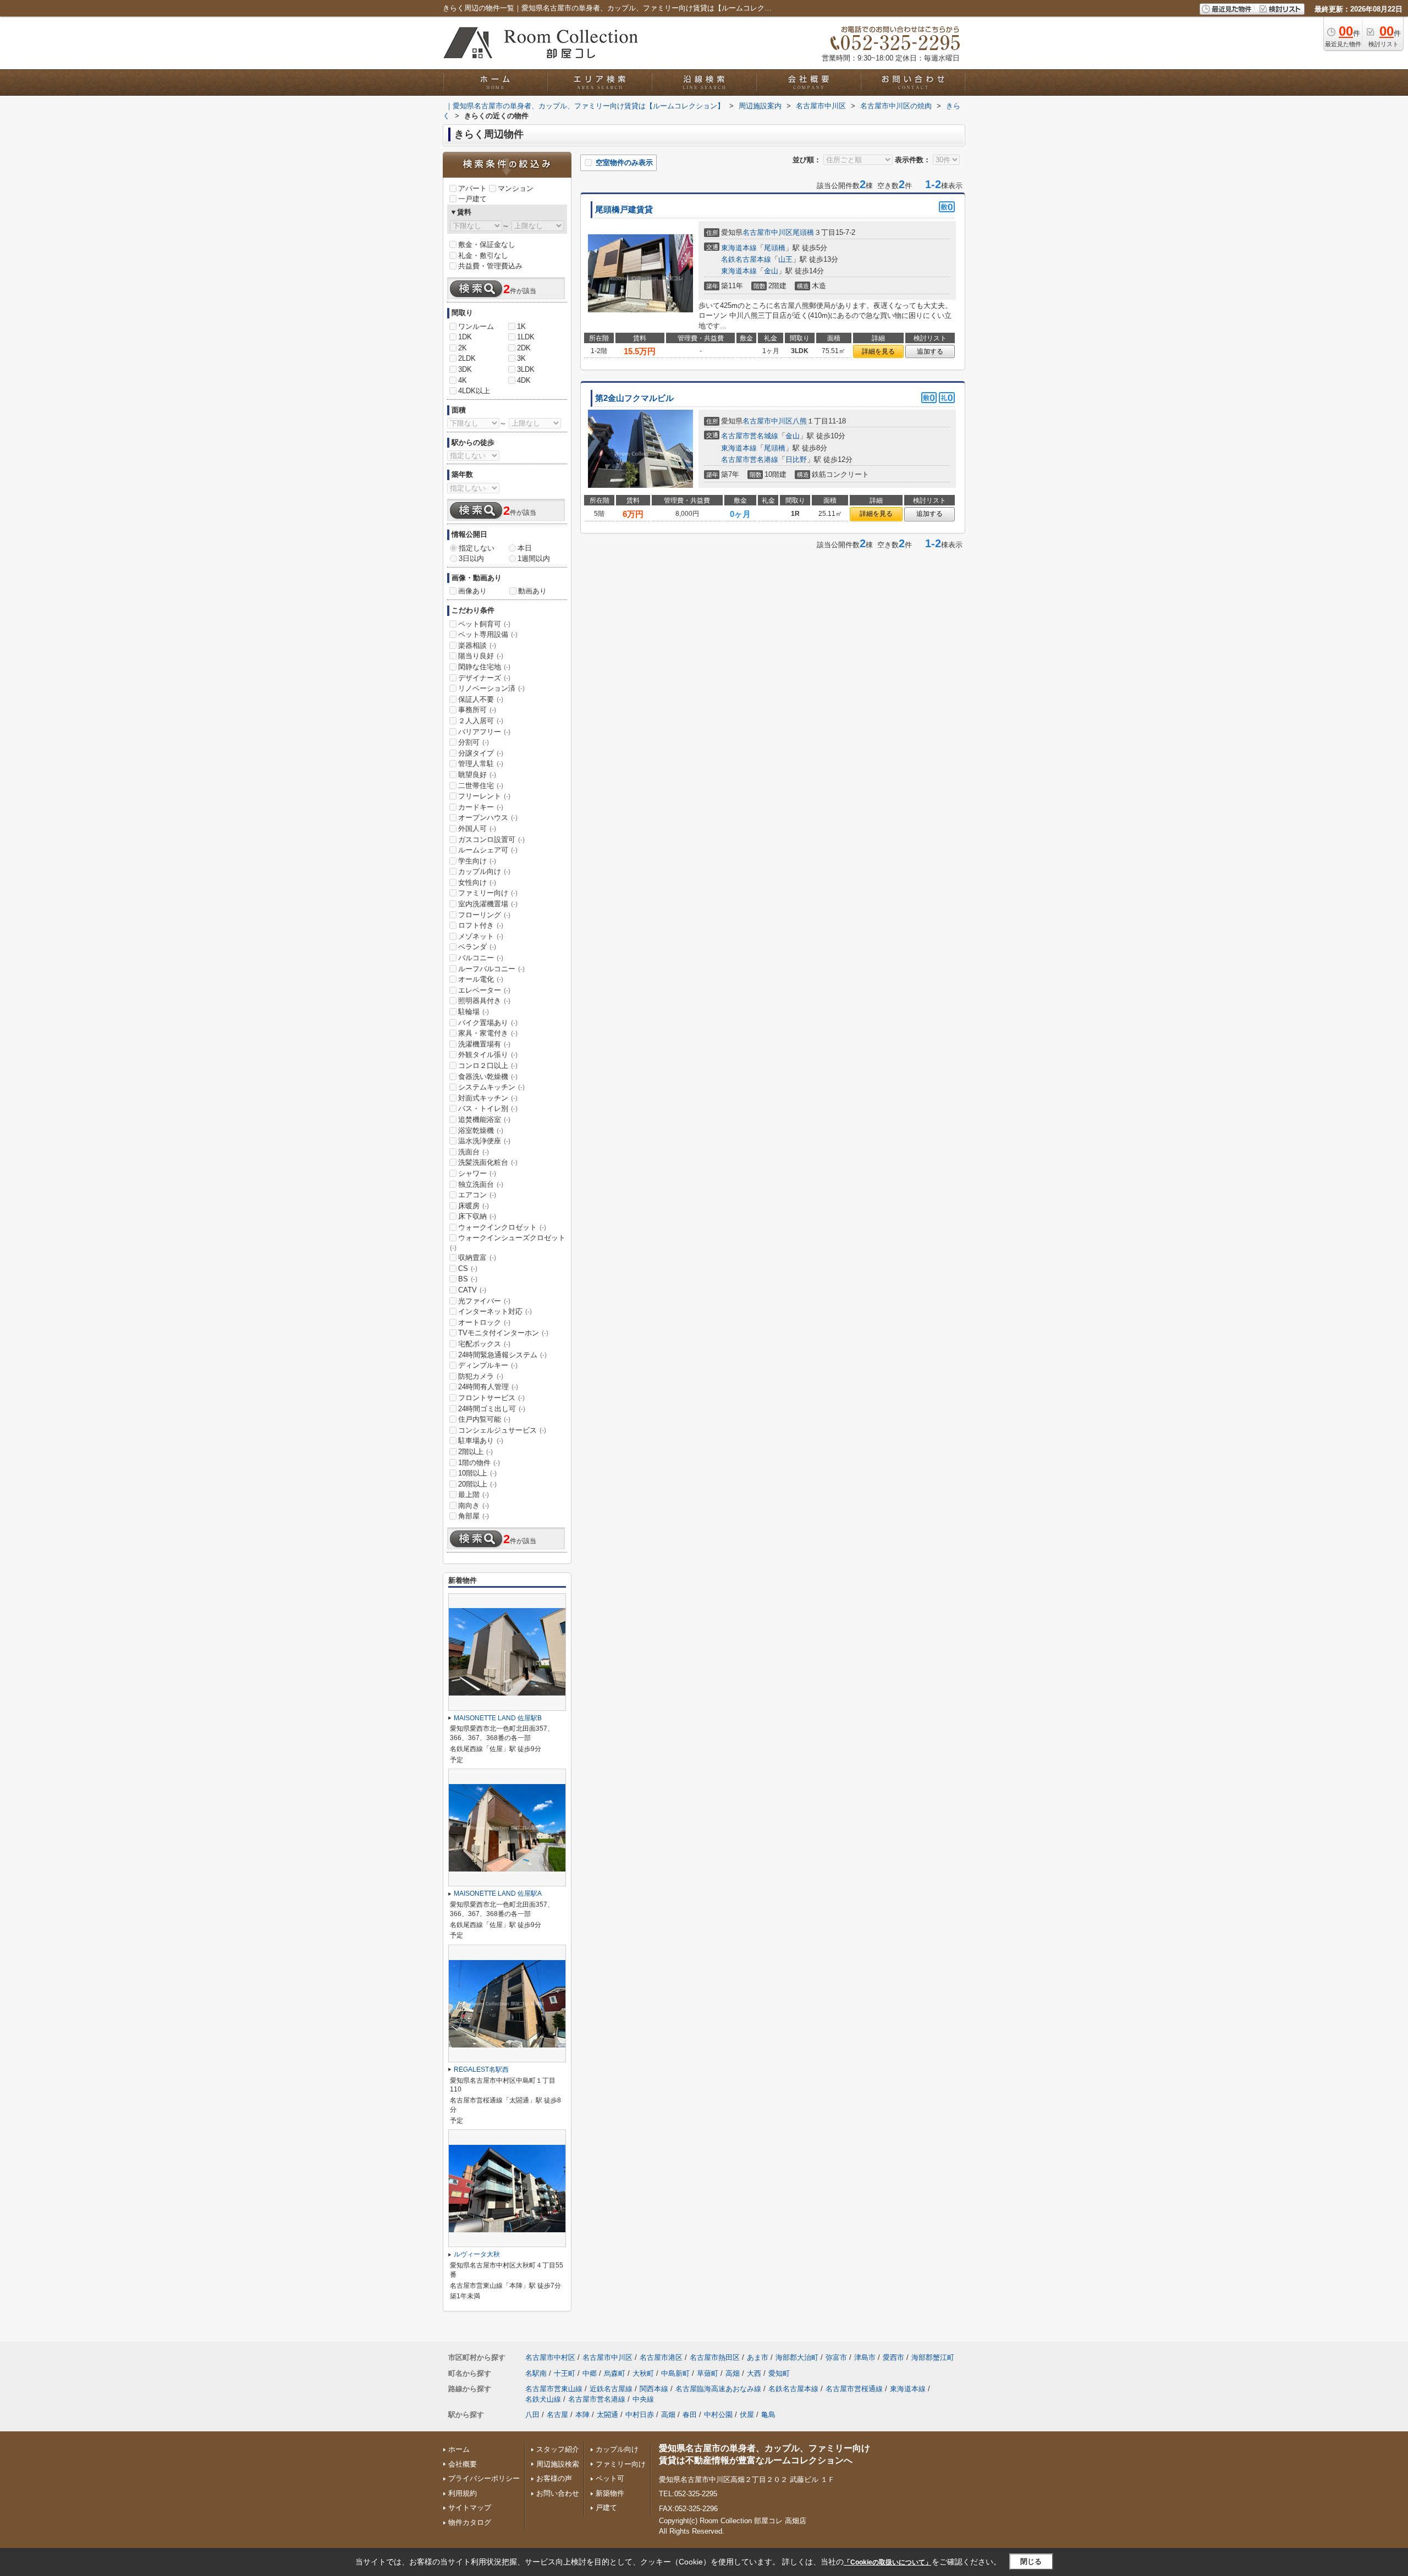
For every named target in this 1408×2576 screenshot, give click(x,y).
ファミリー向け (488, 893)
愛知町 (779, 2373)
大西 (754, 2373)
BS (468, 1279)
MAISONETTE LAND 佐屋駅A (498, 1894)
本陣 (582, 2415)
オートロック (484, 1322)
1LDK (526, 337)
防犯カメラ (481, 1376)
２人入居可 (481, 721)
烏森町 (615, 2373)
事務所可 (477, 710)
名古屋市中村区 (550, 2357)
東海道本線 (739, 248)
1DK (465, 337)
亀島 (768, 2415)
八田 (532, 2415)
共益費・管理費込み (490, 266)
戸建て (606, 2508)
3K (521, 358)
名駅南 (536, 2373)
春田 (690, 2415)
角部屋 (474, 1516)
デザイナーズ (484, 678)
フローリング (484, 915)
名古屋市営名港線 (750, 459)
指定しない (477, 548)
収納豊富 (477, 1257)
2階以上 (475, 1452)
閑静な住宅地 (484, 667)
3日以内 (471, 558)
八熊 (800, 421)
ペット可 (610, 2478)
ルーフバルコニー (491, 969)
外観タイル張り (488, 1055)
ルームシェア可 (488, 850)
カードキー (481, 807)
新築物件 (610, 2493)
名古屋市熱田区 (715, 2357)
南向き (474, 1506)
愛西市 (893, 2357)
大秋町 (643, 2373)
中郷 (590, 2373)
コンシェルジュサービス (502, 1430)
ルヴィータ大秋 (477, 2254)
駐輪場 (474, 1012)
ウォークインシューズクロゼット (508, 1242)
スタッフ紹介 (558, 2449)
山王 (785, 259)
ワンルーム (476, 326)
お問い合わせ (558, 2493)
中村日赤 (640, 2415)
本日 (525, 548)
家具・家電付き (488, 1033)
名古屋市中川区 (768, 232)
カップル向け (484, 871)
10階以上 (477, 1473)
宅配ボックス (484, 1344)
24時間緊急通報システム (502, 1355)
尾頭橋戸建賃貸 (624, 210)
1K (521, 326)
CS (468, 1268)
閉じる (1031, 2561)
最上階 (474, 1495)
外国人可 (477, 829)
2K (463, 348)
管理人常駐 (481, 764)
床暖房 (474, 1206)
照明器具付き (484, 1001)
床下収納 (477, 1216)
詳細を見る (878, 351)
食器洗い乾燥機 (488, 1077)
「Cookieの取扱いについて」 (888, 2562)
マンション (516, 188)
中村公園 (718, 2415)
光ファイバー (484, 1301)
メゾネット (481, 936)
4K (463, 380)
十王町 (565, 2373)
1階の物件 (479, 1463)
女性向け (477, 882)
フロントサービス (491, 1398)
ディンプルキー (488, 1365)
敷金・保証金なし (487, 244)
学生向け (477, 861)
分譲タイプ (481, 753)
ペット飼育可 (484, 624)
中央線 (643, 2399)
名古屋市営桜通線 (854, 2389)
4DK (524, 380)
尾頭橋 (803, 232)
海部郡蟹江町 (933, 2357)
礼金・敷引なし (483, 255)
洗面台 (474, 1152)
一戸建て (472, 199)
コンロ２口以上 (488, 1066)
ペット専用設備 (488, 634)
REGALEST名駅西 (481, 2069)
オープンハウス (488, 818)
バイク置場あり (488, 1023)
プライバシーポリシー (484, 2478)
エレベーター (484, 990)
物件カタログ (470, 2522)
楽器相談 (477, 645)
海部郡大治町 (797, 2357)
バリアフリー (484, 732)
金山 (771, 271)
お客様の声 (554, 2478)
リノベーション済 (491, 688)
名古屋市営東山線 (554, 2389)
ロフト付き (481, 925)
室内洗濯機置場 (488, 904)
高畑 (733, 2373)
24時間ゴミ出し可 (492, 1409)
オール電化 (481, 979)
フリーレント (484, 796)
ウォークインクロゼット (502, 1227)
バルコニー (481, 958)
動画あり (532, 591)
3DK (465, 369)
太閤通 (607, 2415)
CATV (472, 1290)
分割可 (474, 742)
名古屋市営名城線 (750, 436)
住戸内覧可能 (484, 1419)
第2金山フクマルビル (634, 398)
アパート (472, 188)
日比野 (796, 459)
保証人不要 (481, 699)
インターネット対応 (495, 1311)
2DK (524, 348)
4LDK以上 (474, 391)
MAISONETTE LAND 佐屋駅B (498, 1718)
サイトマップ (470, 2508)
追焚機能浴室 (484, 1119)
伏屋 (747, 2415)
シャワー (477, 1173)
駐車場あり (481, 1441)
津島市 (865, 2357)
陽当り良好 (481, 656)
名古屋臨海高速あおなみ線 (718, 2389)
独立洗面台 (481, 1184)
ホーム (459, 2449)
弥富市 (836, 2357)
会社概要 (463, 2464)
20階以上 (477, 1484)
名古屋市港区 (661, 2357)
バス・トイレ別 (488, 1108)
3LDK (526, 369)
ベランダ (477, 947)
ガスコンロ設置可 (491, 840)
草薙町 (708, 2373)
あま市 (758, 2357)
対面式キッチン (488, 1098)
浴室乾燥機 (481, 1130)
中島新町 (675, 2373)
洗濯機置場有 (484, 1044)
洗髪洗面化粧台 (488, 1162)
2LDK (467, 358)
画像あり (472, 591)
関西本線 (654, 2389)
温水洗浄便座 (484, 1141)
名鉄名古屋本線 (746, 259)
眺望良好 (477, 775)
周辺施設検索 (558, 2464)
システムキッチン (491, 1087)
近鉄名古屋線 (611, 2389)
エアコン (477, 1195)
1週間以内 (534, 558)
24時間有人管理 (488, 1387)
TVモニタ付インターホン (503, 1333)
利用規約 (463, 2493)
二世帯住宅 (481, 786)
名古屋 (557, 2415)
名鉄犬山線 (543, 2399)
